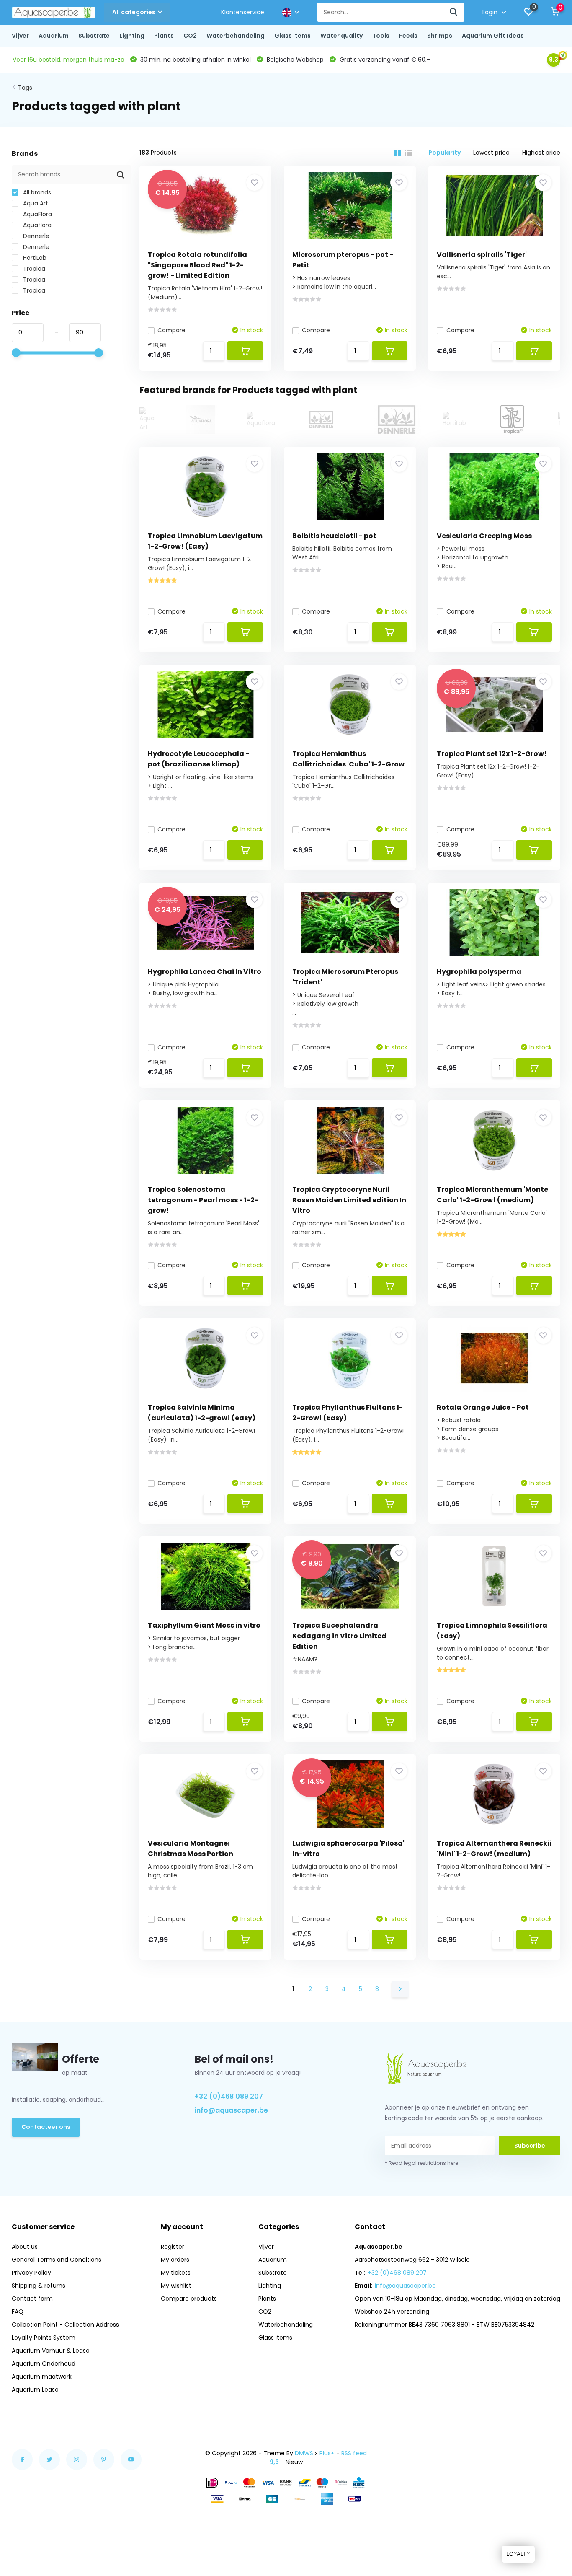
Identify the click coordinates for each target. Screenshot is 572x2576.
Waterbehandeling (236, 36)
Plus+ (327, 2453)
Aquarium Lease (35, 2390)
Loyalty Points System (44, 2338)
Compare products (189, 2299)
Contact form (32, 2299)
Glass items (292, 36)
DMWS (304, 2453)
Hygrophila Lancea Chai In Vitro (205, 972)
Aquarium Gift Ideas (493, 36)
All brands (36, 192)
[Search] (454, 12)
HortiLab (34, 258)
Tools (381, 36)
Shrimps (440, 36)
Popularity (444, 153)
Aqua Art (35, 203)
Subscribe (530, 2146)
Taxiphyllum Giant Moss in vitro (204, 1625)
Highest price (541, 153)
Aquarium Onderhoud (44, 2364)
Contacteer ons (46, 2127)
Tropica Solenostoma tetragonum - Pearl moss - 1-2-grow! (203, 1200)
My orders (175, 2260)
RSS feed (354, 2453)
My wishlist (176, 2286)
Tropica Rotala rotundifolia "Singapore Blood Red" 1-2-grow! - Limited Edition (197, 265)
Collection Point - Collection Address (65, 2325)
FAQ (18, 2312)
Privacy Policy (31, 2273)
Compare (171, 330)
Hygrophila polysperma (479, 972)
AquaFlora (37, 214)
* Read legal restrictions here (421, 2163)
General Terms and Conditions (57, 2260)
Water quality (341, 36)
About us (25, 2247)
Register (173, 2247)
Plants (164, 36)
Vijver (20, 36)
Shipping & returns (39, 2286)
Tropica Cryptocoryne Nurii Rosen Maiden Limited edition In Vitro (349, 1200)
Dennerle (35, 236)
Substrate (94, 36)
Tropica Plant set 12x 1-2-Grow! (492, 754)
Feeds (408, 36)
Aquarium (54, 36)
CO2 (190, 36)
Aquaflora (36, 225)
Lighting (132, 36)
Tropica (33, 269)
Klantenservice (243, 12)
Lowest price (491, 153)
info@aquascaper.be (231, 2110)
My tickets (176, 2273)
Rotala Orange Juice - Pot (483, 1407)
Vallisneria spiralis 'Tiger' (482, 255)
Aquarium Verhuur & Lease (51, 2351)
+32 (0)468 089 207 (229, 2096)
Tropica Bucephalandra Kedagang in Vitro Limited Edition (339, 1636)
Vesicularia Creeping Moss (484, 536)
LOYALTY (518, 2554)
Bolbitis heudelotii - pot (334, 536)
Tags (25, 88)
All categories (134, 12)
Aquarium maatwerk (42, 2377)
